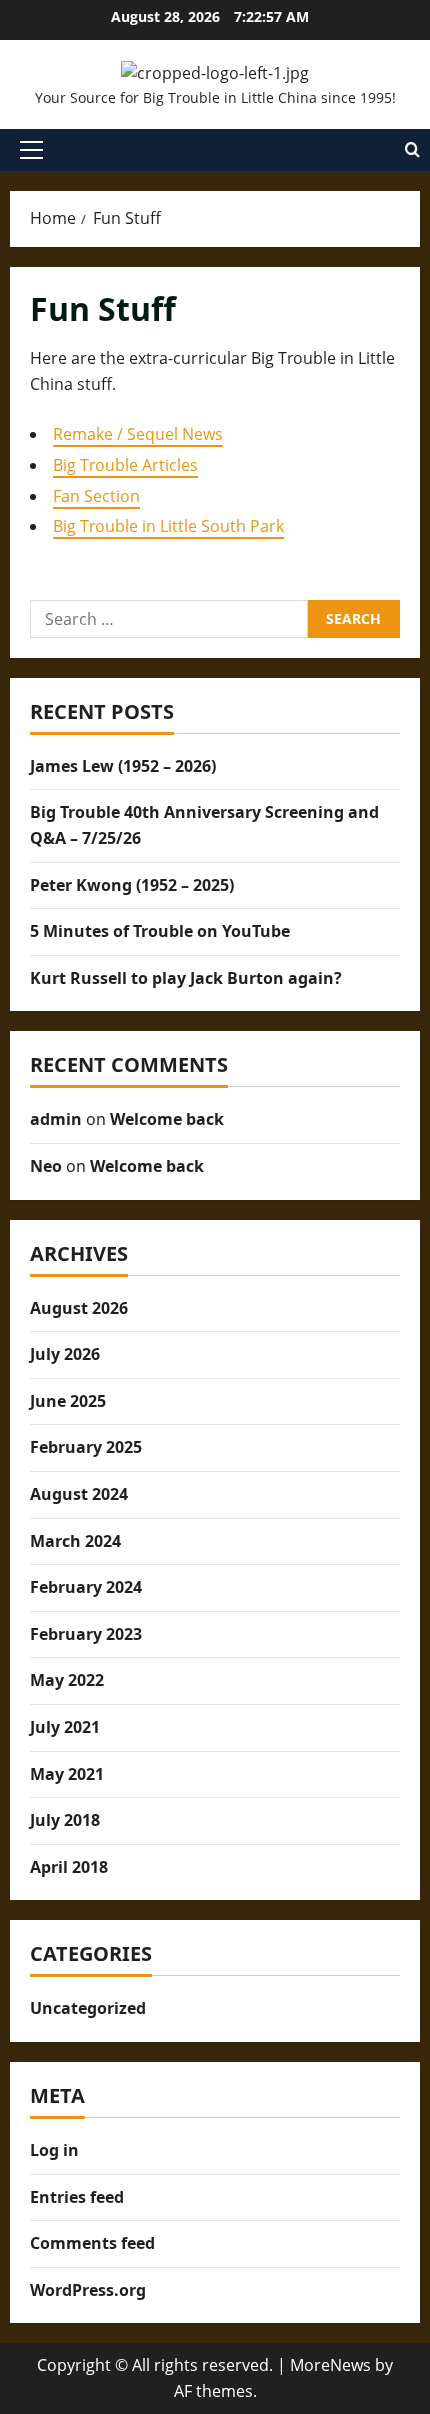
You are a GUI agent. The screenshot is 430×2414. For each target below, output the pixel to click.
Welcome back (167, 1119)
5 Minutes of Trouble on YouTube (160, 931)
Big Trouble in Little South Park (168, 526)
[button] (31, 150)
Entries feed (77, 2197)
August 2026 (79, 1308)
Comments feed (92, 2243)
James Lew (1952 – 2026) (123, 766)
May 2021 (67, 1774)
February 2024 (86, 1587)
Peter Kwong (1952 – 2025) (132, 885)
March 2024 (75, 1541)
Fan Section (96, 496)
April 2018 (69, 1867)
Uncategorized (88, 2008)
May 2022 (67, 1680)
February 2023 (86, 1634)
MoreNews (330, 2365)
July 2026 (65, 1354)
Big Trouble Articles (125, 465)
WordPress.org (88, 2290)
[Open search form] (412, 149)
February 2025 (86, 1447)
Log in (54, 2150)
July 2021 (65, 1727)
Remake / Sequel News (138, 434)
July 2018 (65, 1820)
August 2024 (79, 1494)
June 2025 (68, 1401)
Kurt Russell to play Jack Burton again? (186, 978)
